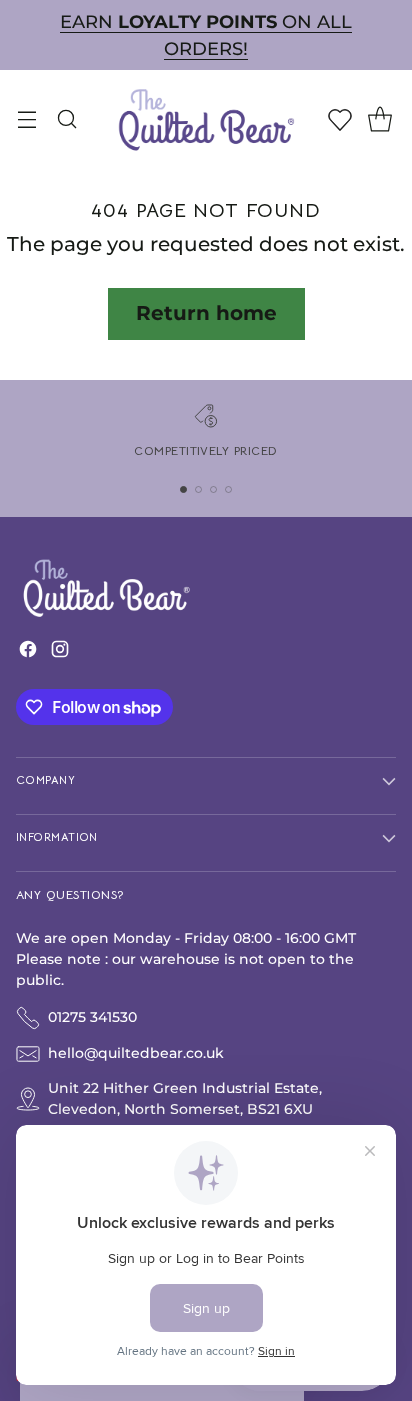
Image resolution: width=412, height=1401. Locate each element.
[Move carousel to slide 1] (183, 489)
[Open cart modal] (379, 118)
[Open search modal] (66, 118)
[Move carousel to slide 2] (198, 489)
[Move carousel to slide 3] (213, 489)
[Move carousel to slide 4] (228, 489)
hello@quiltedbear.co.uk (136, 1053)
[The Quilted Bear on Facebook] (28, 653)
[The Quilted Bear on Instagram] (60, 653)
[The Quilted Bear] (206, 118)
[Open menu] (26, 118)
